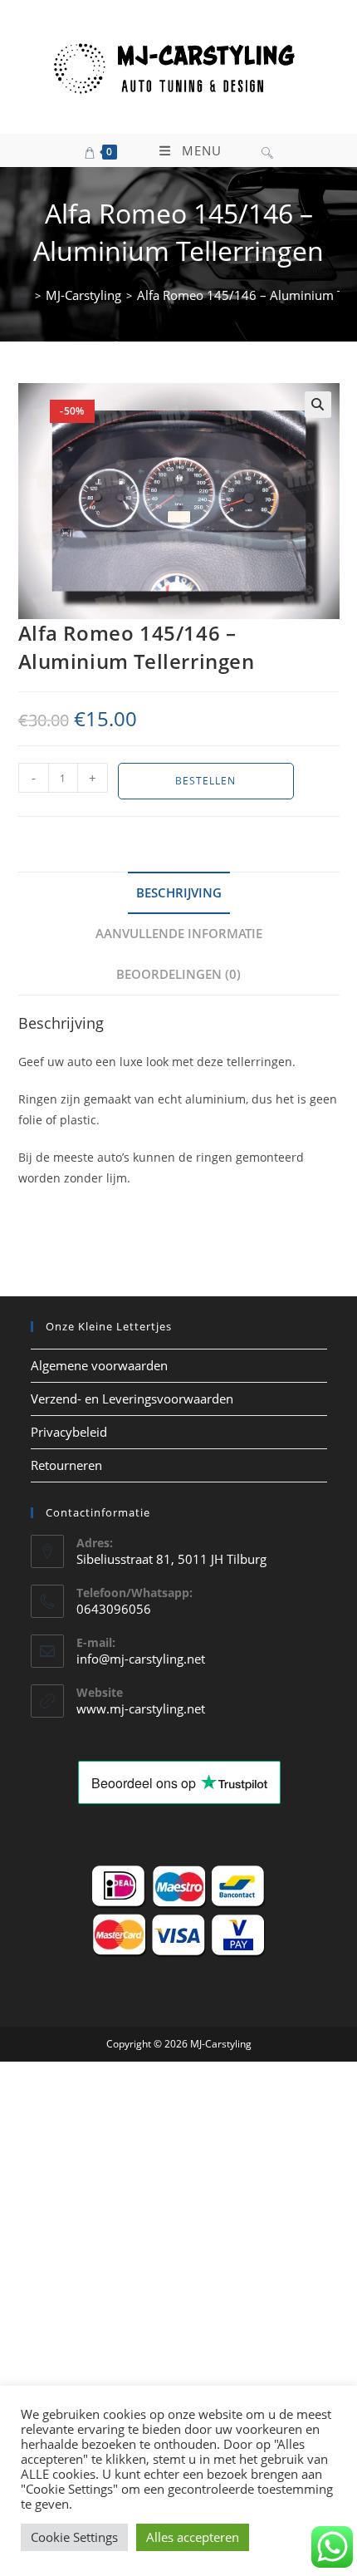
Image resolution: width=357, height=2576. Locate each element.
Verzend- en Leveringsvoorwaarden (132, 1399)
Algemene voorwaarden (99, 1365)
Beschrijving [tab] (179, 892)
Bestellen (205, 781)
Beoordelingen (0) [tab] (178, 974)
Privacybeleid (69, 1432)
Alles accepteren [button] (193, 2537)
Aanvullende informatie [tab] (179, 933)
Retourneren (66, 1465)
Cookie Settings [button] (74, 2537)
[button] (318, 405)
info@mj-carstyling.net (141, 1659)
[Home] (24, 295)
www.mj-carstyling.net (141, 1708)
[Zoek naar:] (267, 150)
